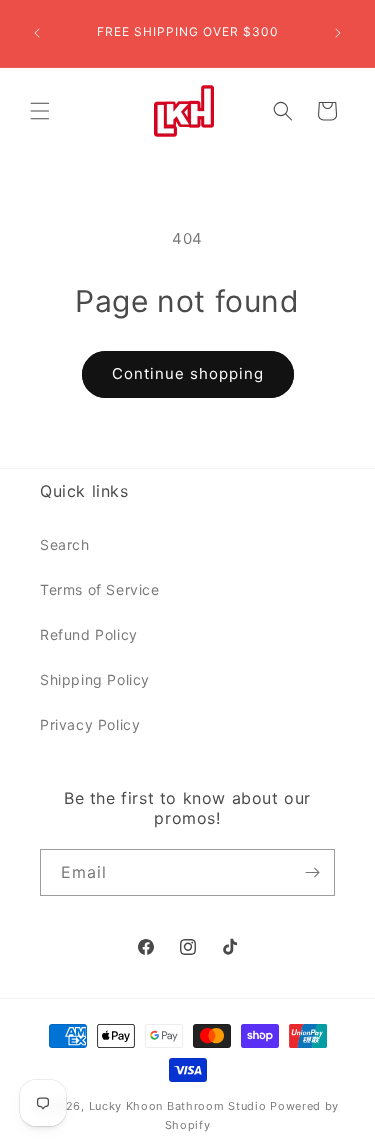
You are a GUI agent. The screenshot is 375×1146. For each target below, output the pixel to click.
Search (65, 544)
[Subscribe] (312, 872)
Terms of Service (100, 589)
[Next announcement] (338, 33)
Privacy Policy (90, 724)
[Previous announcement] (37, 33)
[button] (40, 111)
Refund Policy (89, 634)
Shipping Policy (95, 679)
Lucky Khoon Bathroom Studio (178, 1106)
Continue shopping (188, 373)
